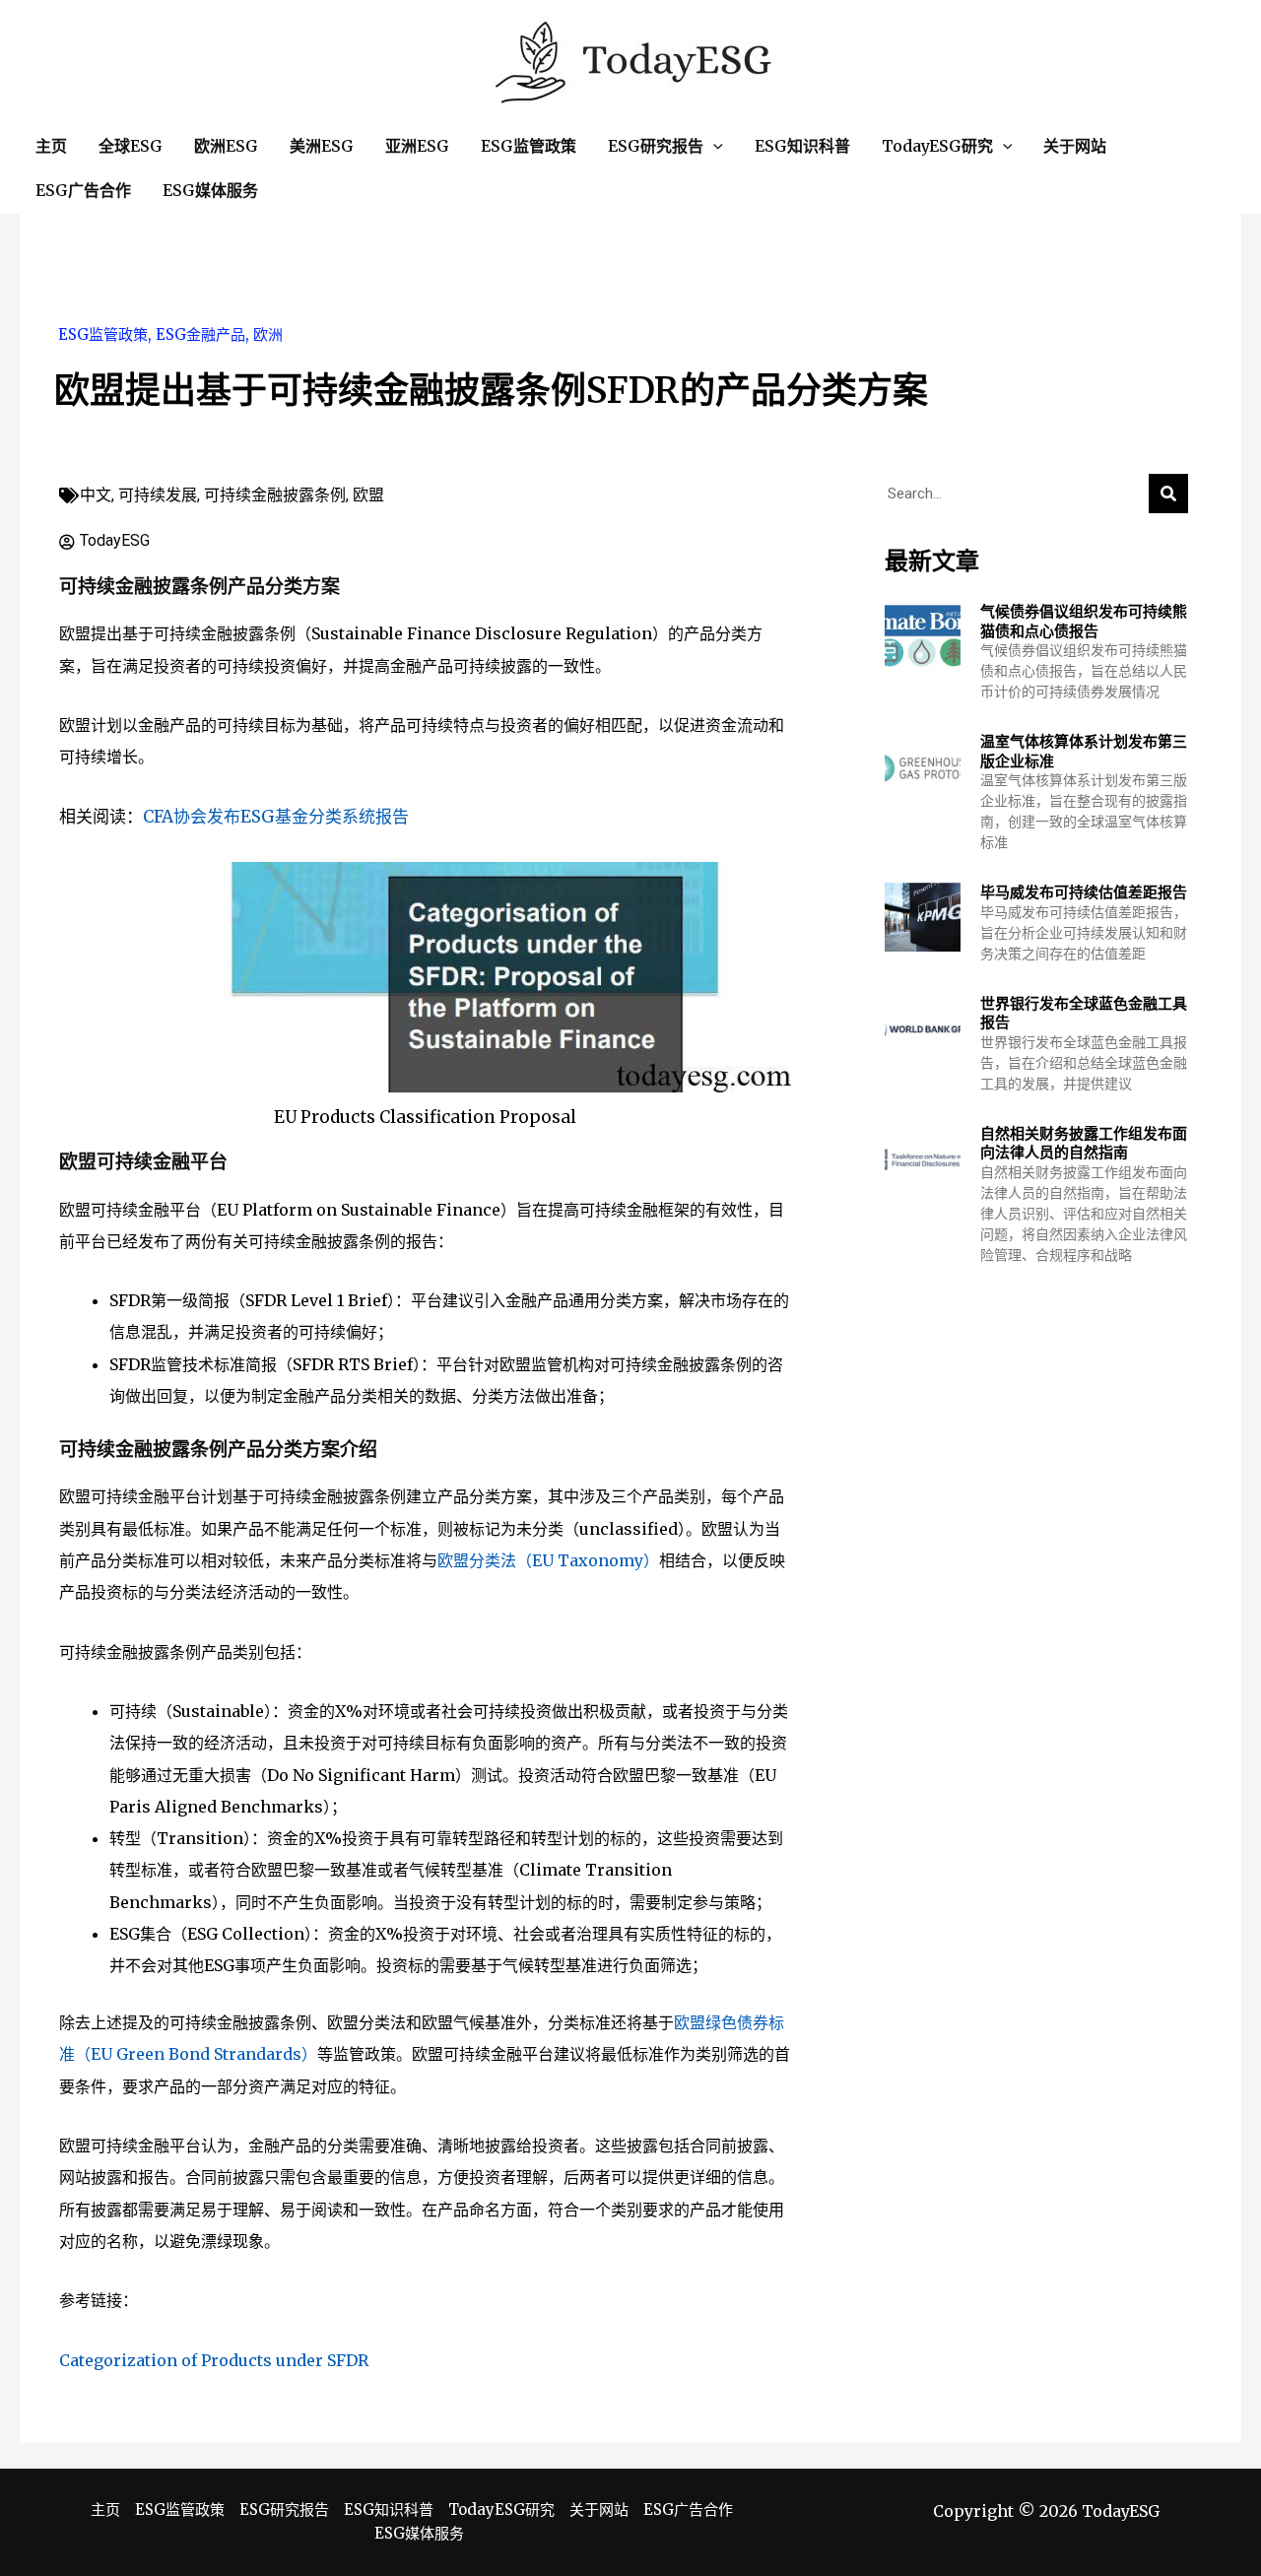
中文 (96, 495)
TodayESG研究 (501, 2510)
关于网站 (599, 2510)
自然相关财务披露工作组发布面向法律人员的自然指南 (1084, 1143)
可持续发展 (158, 495)
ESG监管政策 (103, 334)
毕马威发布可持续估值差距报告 (1084, 892)
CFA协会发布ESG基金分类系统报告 (276, 817)
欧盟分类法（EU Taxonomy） (548, 1560)
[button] (713, 146)
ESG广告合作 (688, 2510)
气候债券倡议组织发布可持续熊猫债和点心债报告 (1084, 621)
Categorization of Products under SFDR (214, 2360)
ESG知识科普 (389, 2510)
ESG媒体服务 (419, 2533)
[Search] (1168, 494)
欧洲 (268, 334)
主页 (105, 2510)
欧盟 (368, 495)
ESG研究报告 (284, 2510)
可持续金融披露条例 (275, 495)
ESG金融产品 (200, 334)
